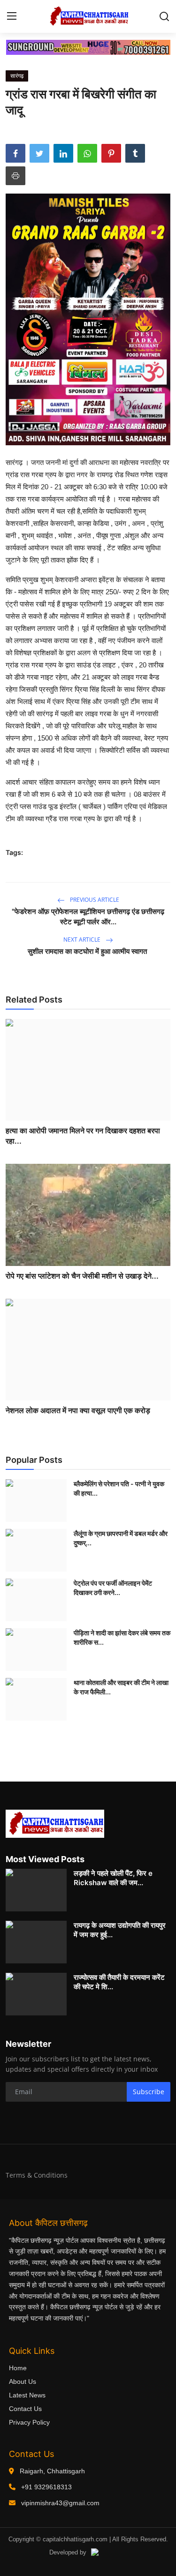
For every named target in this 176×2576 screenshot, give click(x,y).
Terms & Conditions (37, 2175)
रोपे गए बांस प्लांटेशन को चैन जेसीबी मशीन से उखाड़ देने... (82, 1276)
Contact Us (25, 2409)
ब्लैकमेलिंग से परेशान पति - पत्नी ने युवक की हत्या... (119, 1488)
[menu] (12, 16)
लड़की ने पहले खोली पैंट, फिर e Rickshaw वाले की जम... (113, 1878)
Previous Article (94, 900)
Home (18, 2368)
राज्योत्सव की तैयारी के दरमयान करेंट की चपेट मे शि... (119, 1982)
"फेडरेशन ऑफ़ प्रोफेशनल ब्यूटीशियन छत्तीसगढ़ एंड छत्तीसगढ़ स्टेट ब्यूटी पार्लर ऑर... (88, 917)
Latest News (27, 2395)
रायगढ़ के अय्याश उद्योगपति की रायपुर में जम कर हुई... (120, 1930)
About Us (23, 2381)
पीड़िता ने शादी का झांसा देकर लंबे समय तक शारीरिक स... (122, 1637)
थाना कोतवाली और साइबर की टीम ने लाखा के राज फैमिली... (121, 1687)
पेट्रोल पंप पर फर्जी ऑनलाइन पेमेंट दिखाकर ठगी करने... (113, 1588)
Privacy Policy (29, 2422)
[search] (164, 16)
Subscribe (149, 2092)
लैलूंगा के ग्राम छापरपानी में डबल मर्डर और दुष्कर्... (121, 1538)
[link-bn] (88, 47)
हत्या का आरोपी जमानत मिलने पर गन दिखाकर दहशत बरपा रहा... (83, 1136)
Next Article (83, 940)
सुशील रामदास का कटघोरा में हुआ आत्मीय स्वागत (88, 951)
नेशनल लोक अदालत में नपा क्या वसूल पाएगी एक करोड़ (78, 1410)
